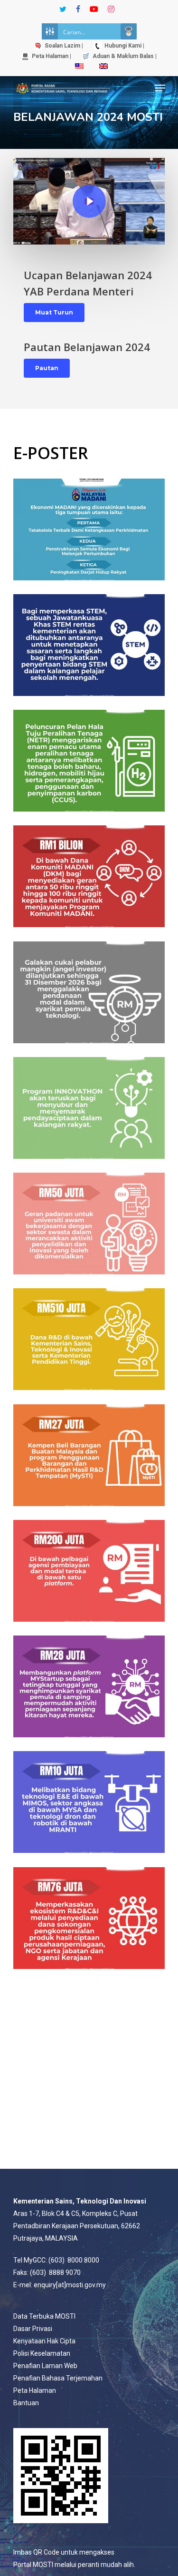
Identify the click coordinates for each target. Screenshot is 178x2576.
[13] (89, 992)
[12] (89, 876)
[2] (89, 529)
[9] (89, 1802)
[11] (89, 760)
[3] (89, 1686)
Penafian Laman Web (45, 2366)
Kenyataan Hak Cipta (44, 2341)
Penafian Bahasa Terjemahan (58, 2378)
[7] (89, 1223)
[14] (89, 1918)
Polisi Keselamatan (42, 2353)
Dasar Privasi (33, 2329)
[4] (89, 1571)
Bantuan (26, 2403)
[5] (89, 1455)
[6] (89, 1339)
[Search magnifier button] (129, 31)
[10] (89, 645)
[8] (89, 1108)
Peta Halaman (35, 2390)
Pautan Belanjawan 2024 (87, 347)
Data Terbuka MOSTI (44, 2316)
